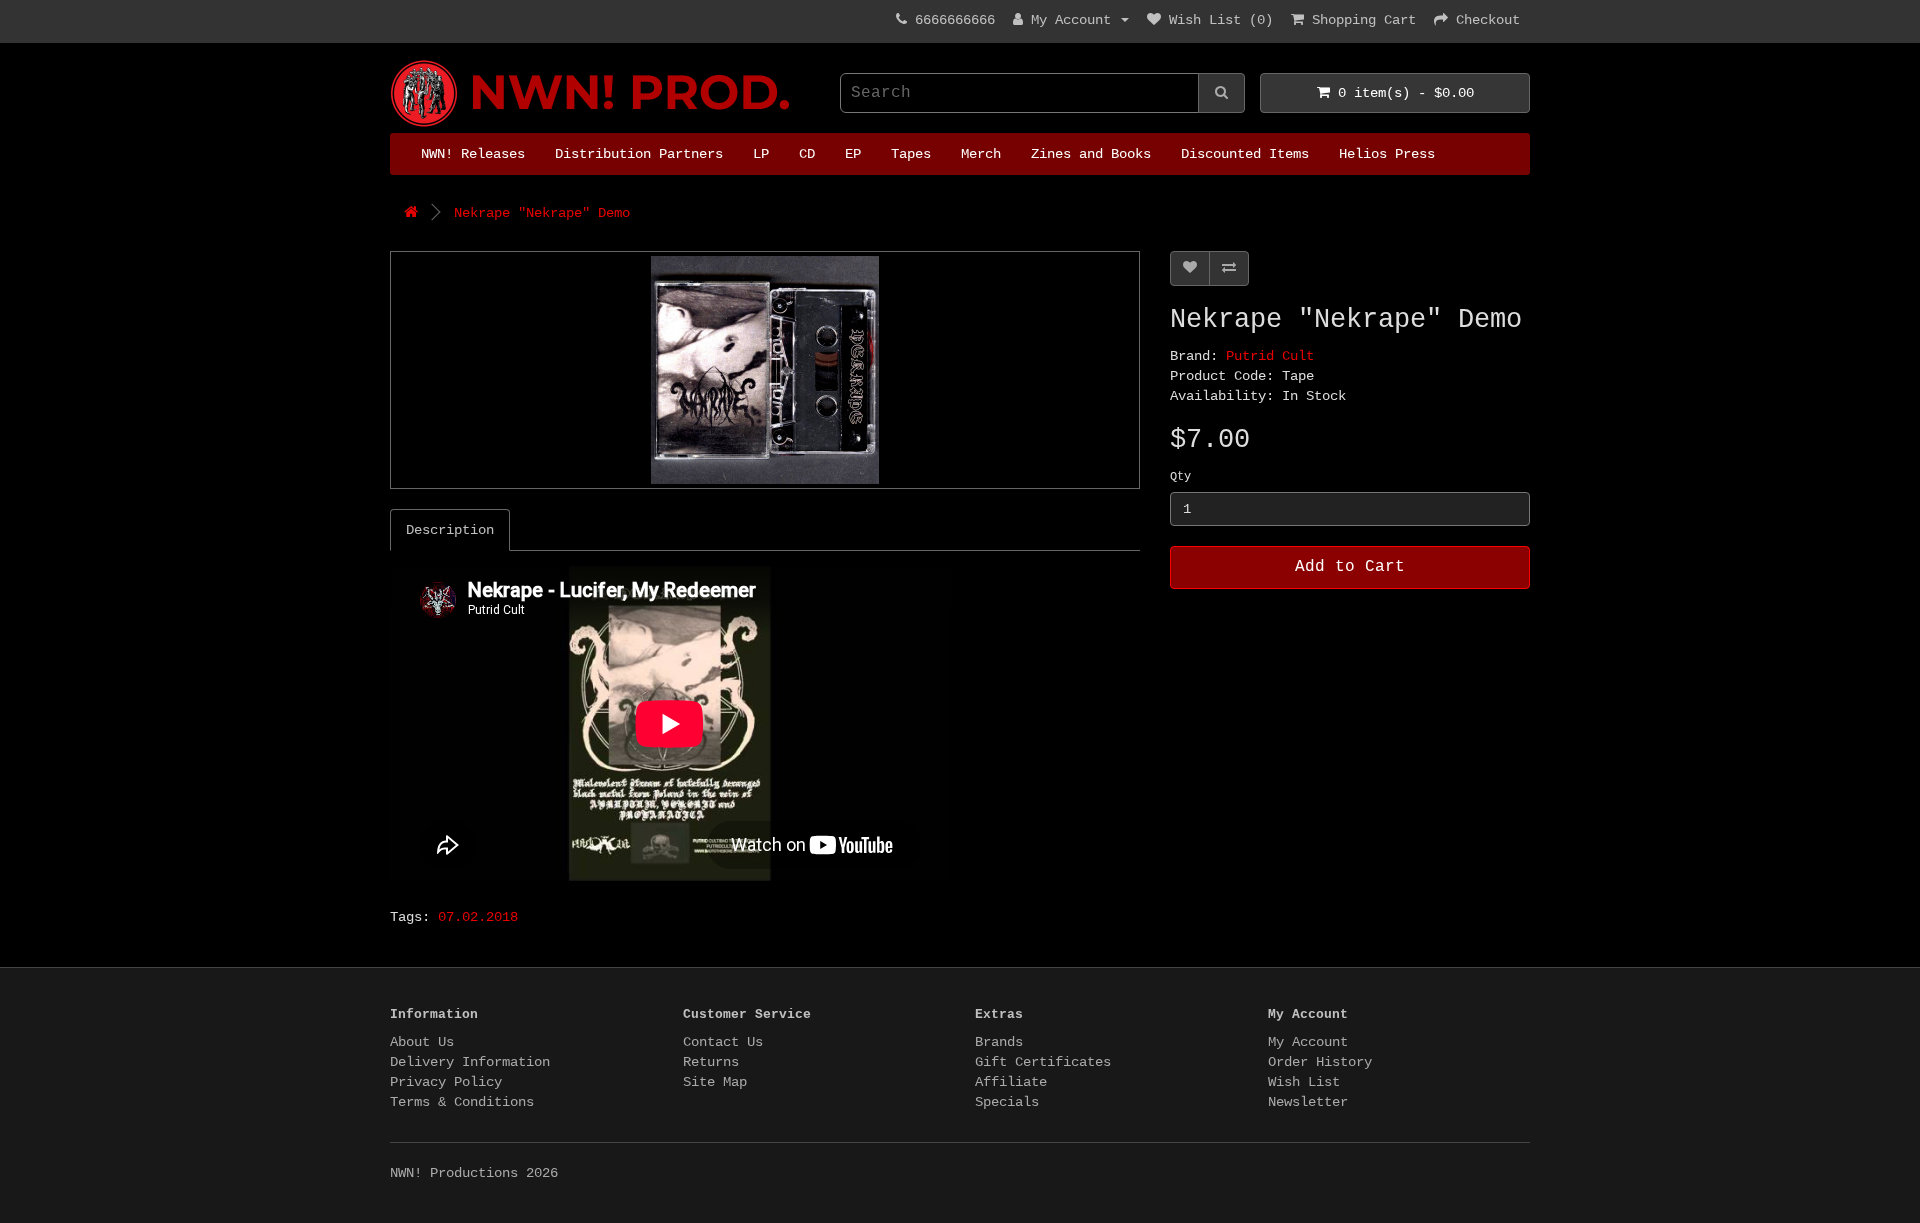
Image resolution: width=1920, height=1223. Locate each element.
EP (853, 154)
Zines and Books (1091, 154)
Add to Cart (1350, 567)
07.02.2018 (478, 917)
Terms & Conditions (462, 1102)
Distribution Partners (639, 154)
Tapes (911, 154)
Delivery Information (470, 1062)
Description (450, 530)
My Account (1308, 1042)
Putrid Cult (1270, 356)
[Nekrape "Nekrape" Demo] (765, 370)
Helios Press (1387, 154)
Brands (999, 1042)
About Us (422, 1042)
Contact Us (723, 1042)
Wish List (1304, 1082)
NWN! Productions (398, 60)
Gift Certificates (1043, 1062)
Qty (1180, 477)
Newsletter (1308, 1102)
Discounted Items (1245, 154)
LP (761, 154)
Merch (981, 154)
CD (807, 154)
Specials (1007, 1102)
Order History (1320, 1062)
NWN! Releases (473, 154)
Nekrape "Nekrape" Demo (542, 213)
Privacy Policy (446, 1082)
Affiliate (1011, 1082)
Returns (711, 1062)
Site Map (715, 1082)
